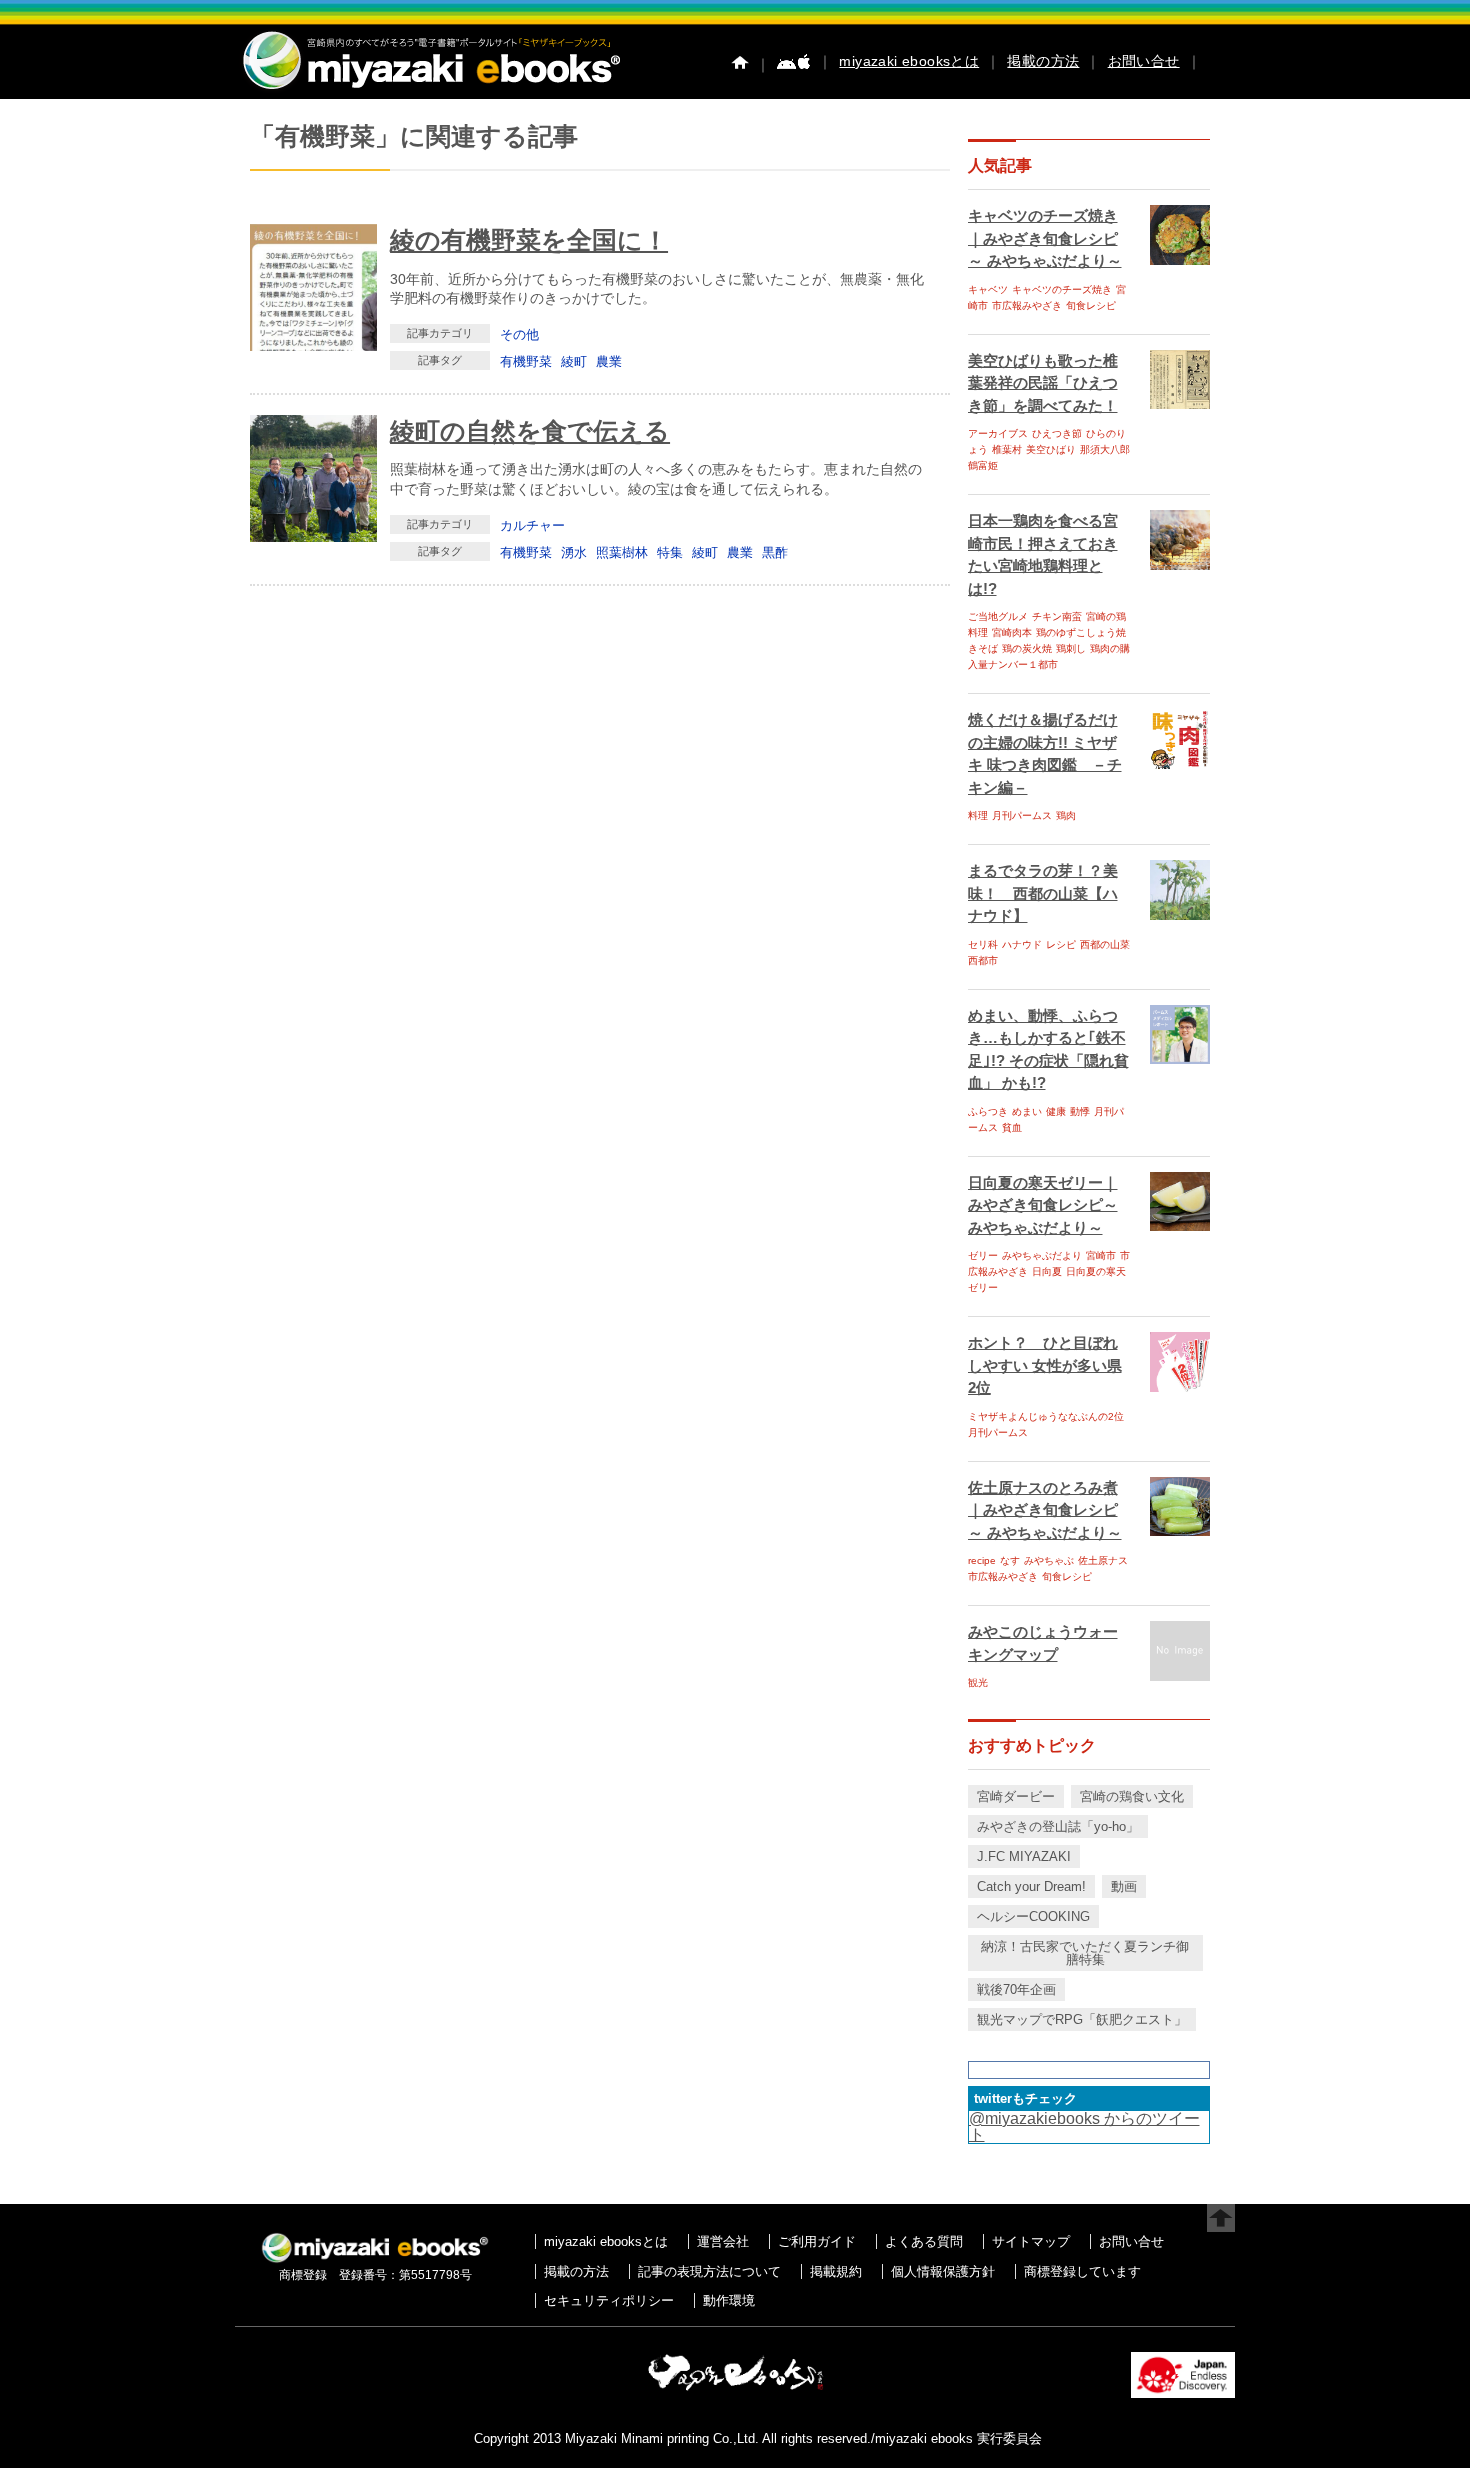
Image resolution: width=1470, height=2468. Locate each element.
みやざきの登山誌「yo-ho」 (1058, 1826)
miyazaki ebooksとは (909, 61)
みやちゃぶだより (1042, 1255)
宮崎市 (1101, 1255)
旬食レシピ (1091, 305)
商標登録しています (1082, 2271)
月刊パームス (1022, 815)
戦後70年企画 (1016, 1989)
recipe (982, 1560)
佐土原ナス (1103, 1560)
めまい (1027, 1111)
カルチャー (532, 525)
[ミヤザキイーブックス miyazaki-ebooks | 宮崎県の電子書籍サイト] (430, 90)
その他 (519, 334)
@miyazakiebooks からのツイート (1084, 2126)
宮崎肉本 (1012, 632)
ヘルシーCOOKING (1033, 1916)
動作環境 (729, 2300)
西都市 (983, 960)
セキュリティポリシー (609, 2300)
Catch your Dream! (1031, 1886)
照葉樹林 (622, 552)
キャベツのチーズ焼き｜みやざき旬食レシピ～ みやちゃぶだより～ (1045, 238)
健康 (1056, 1111)
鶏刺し (1071, 648)
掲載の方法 (1043, 61)
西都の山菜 (1105, 944)
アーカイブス (998, 433)
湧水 (574, 552)
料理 (978, 815)
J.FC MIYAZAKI (1024, 1856)
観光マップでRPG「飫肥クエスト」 (1082, 2019)
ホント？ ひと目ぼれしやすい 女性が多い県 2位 (1045, 1365)
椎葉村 (1007, 449)
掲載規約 (836, 2271)
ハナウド (1022, 944)
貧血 (1012, 1127)
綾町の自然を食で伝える (530, 431)
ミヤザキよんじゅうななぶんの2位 (1046, 1416)
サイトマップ (1031, 2241)
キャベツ (988, 289)
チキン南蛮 (1057, 616)
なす (1010, 1560)
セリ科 (983, 944)
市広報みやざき (1027, 305)
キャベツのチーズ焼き (1062, 289)
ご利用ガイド (817, 2241)
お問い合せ (1144, 61)
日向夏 (1047, 1271)
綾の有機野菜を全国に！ (529, 240)
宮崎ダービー (1016, 1796)
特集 (670, 552)
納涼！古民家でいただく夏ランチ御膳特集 (1085, 1953)
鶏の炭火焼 (1027, 648)
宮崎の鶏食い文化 (1132, 1796)
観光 (978, 1682)
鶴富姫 (983, 465)
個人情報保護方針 (943, 2271)
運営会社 (723, 2241)
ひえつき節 (1057, 433)
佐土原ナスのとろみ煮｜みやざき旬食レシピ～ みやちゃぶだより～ (1045, 1510)
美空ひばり (1051, 449)
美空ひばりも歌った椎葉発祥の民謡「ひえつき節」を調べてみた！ (1043, 383)
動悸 (1080, 1111)
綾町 (574, 361)
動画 (1124, 1886)
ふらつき (988, 1111)
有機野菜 (526, 361)
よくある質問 (924, 2241)
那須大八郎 (1105, 449)
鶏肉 (1066, 815)
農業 (609, 361)
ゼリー (983, 1255)
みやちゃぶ (1049, 1560)
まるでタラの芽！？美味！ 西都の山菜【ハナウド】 (1043, 893)
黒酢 (775, 552)
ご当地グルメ (998, 616)
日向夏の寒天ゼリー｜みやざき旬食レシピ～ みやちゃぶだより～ (1043, 1205)
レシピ (1061, 944)
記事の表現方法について (709, 2271)
